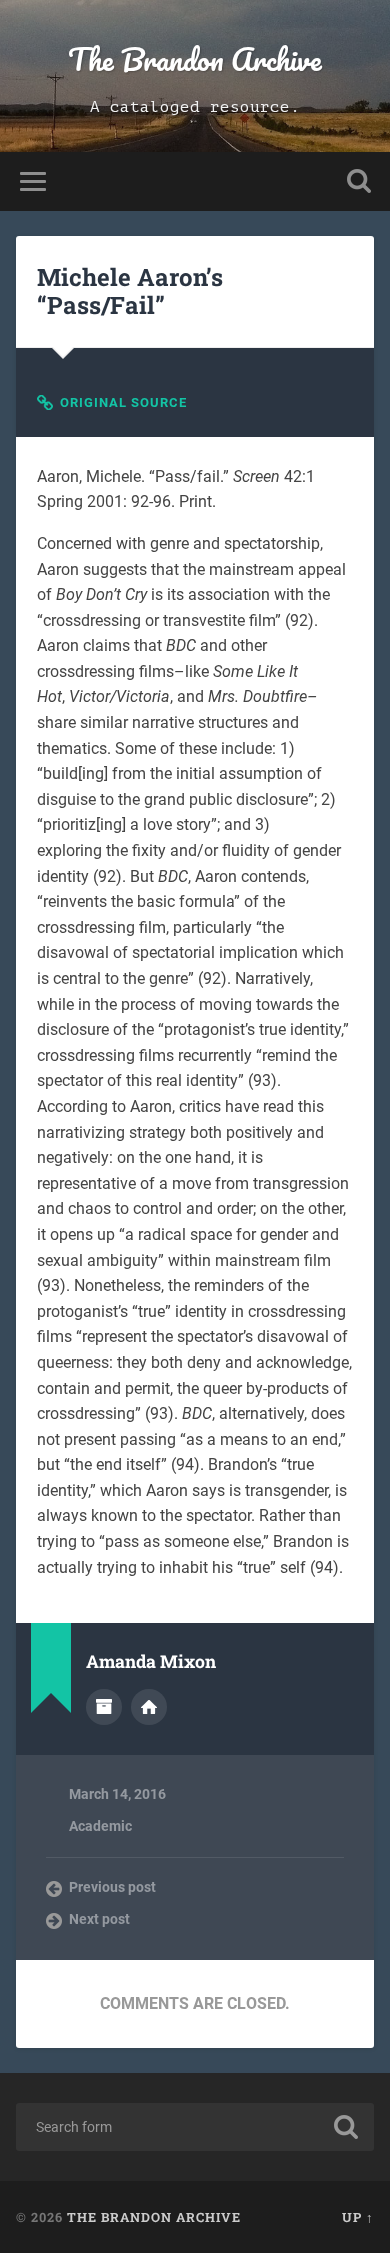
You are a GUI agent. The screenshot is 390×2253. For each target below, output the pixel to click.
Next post (99, 1919)
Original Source (123, 402)
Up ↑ (358, 2217)
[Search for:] (195, 2127)
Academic (100, 1826)
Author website (149, 1707)
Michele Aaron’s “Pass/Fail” (130, 291)
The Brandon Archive (195, 59)
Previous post (112, 1887)
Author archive (104, 1707)
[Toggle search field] (359, 181)
